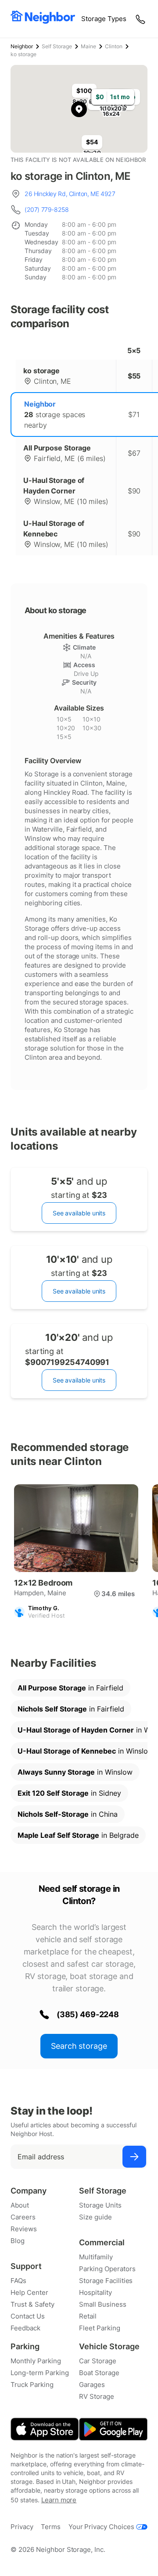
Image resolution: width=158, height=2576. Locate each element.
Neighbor (22, 46)
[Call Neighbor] (141, 19)
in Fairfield (70, 1688)
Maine (88, 46)
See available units (79, 1213)
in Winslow (75, 1772)
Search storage (79, 2046)
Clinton (114, 46)
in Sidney (69, 1793)
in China (68, 1814)
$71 (134, 414)
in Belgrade (78, 1835)
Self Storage (57, 46)
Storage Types (104, 19)
